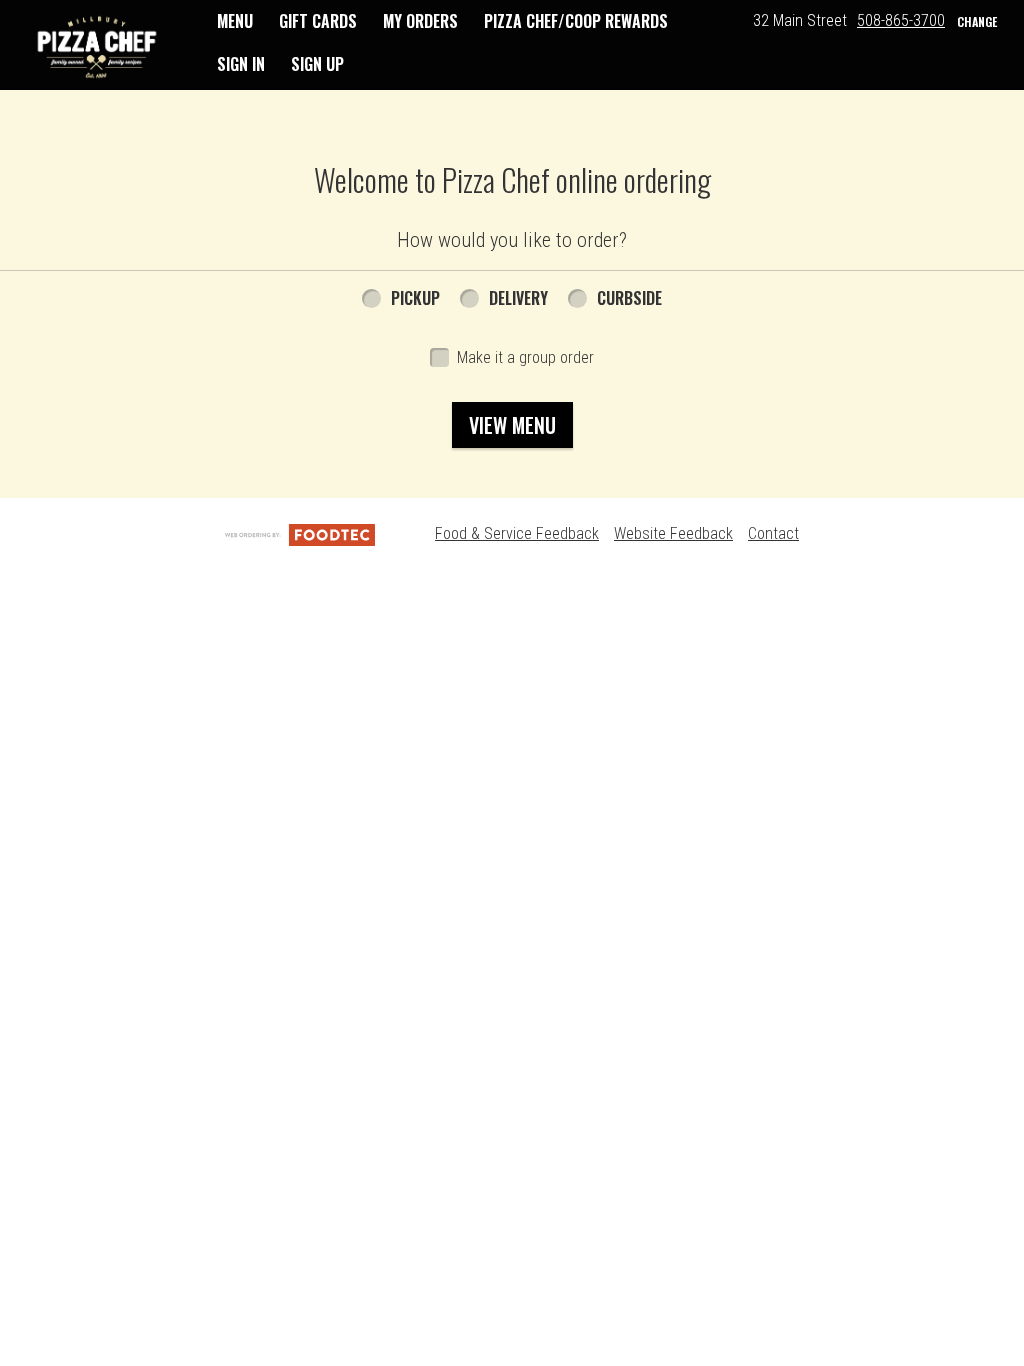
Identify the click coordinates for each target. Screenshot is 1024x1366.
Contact (773, 533)
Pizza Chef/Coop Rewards (576, 21)
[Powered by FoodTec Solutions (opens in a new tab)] (300, 533)
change (977, 21)
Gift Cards (318, 21)
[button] (97, 47)
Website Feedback (673, 533)
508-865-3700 (901, 20)
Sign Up (317, 64)
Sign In (241, 64)
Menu (235, 21)
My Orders (420, 21)
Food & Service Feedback (517, 533)
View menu (512, 425)
